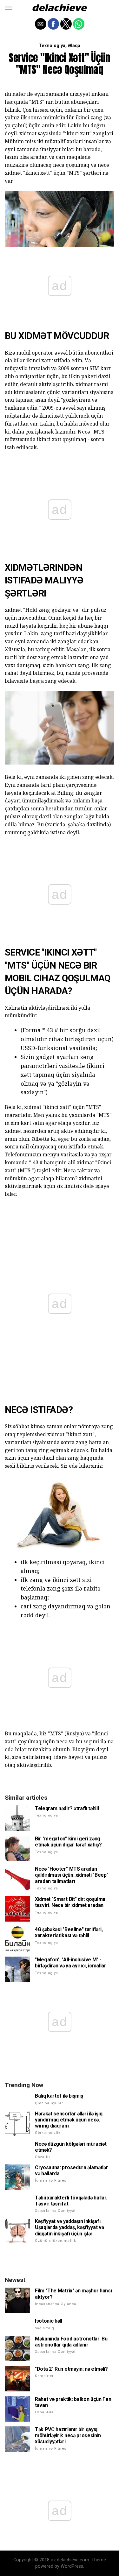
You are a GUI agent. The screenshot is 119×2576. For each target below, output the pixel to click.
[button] (9, 8)
